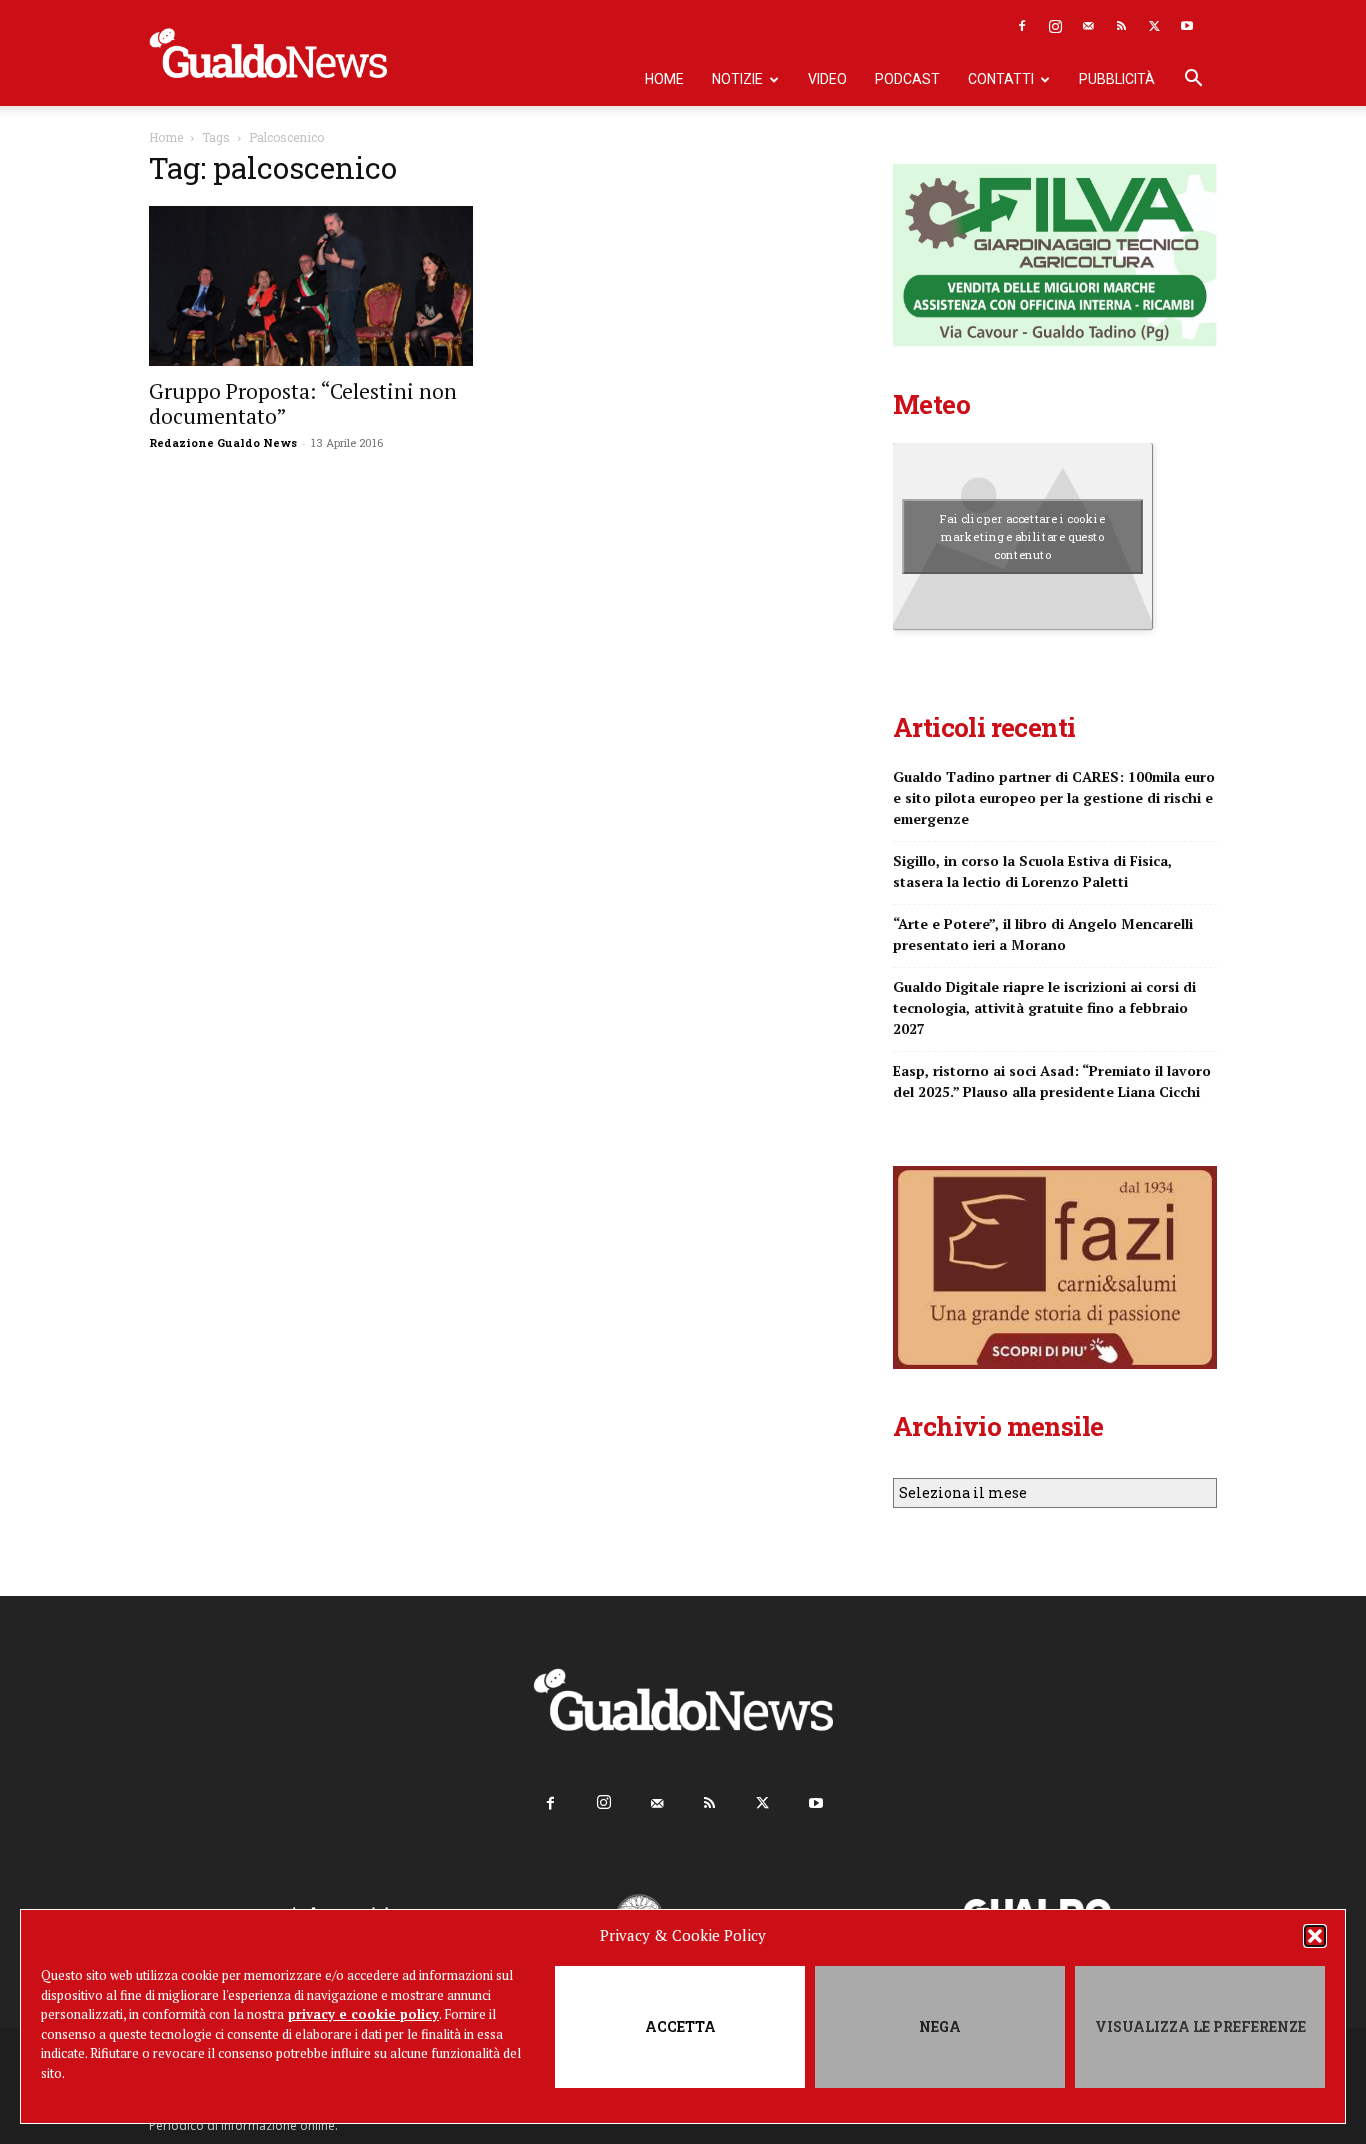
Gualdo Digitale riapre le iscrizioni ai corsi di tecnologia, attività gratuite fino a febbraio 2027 (1044, 1007)
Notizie (737, 79)
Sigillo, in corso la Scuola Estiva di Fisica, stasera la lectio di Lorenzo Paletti (1032, 871)
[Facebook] (1022, 26)
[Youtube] (1187, 26)
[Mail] (1088, 26)
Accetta (680, 2026)
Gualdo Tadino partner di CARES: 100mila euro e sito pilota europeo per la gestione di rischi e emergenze (1054, 797)
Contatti (1001, 79)
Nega (940, 2026)
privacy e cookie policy (363, 2014)
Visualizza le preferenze (1200, 2026)
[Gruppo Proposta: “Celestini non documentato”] (311, 286)
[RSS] (1121, 26)
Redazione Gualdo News (223, 442)
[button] (1315, 1936)
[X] (1154, 26)
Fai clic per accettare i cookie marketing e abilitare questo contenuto (1022, 536)
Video (827, 79)
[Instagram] (1055, 26)
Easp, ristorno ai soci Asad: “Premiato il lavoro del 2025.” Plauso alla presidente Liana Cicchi (1052, 1081)
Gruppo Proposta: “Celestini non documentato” (303, 403)
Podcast (907, 79)
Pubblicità (1117, 79)
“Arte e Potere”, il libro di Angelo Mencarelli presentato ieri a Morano (1043, 934)
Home (664, 79)
